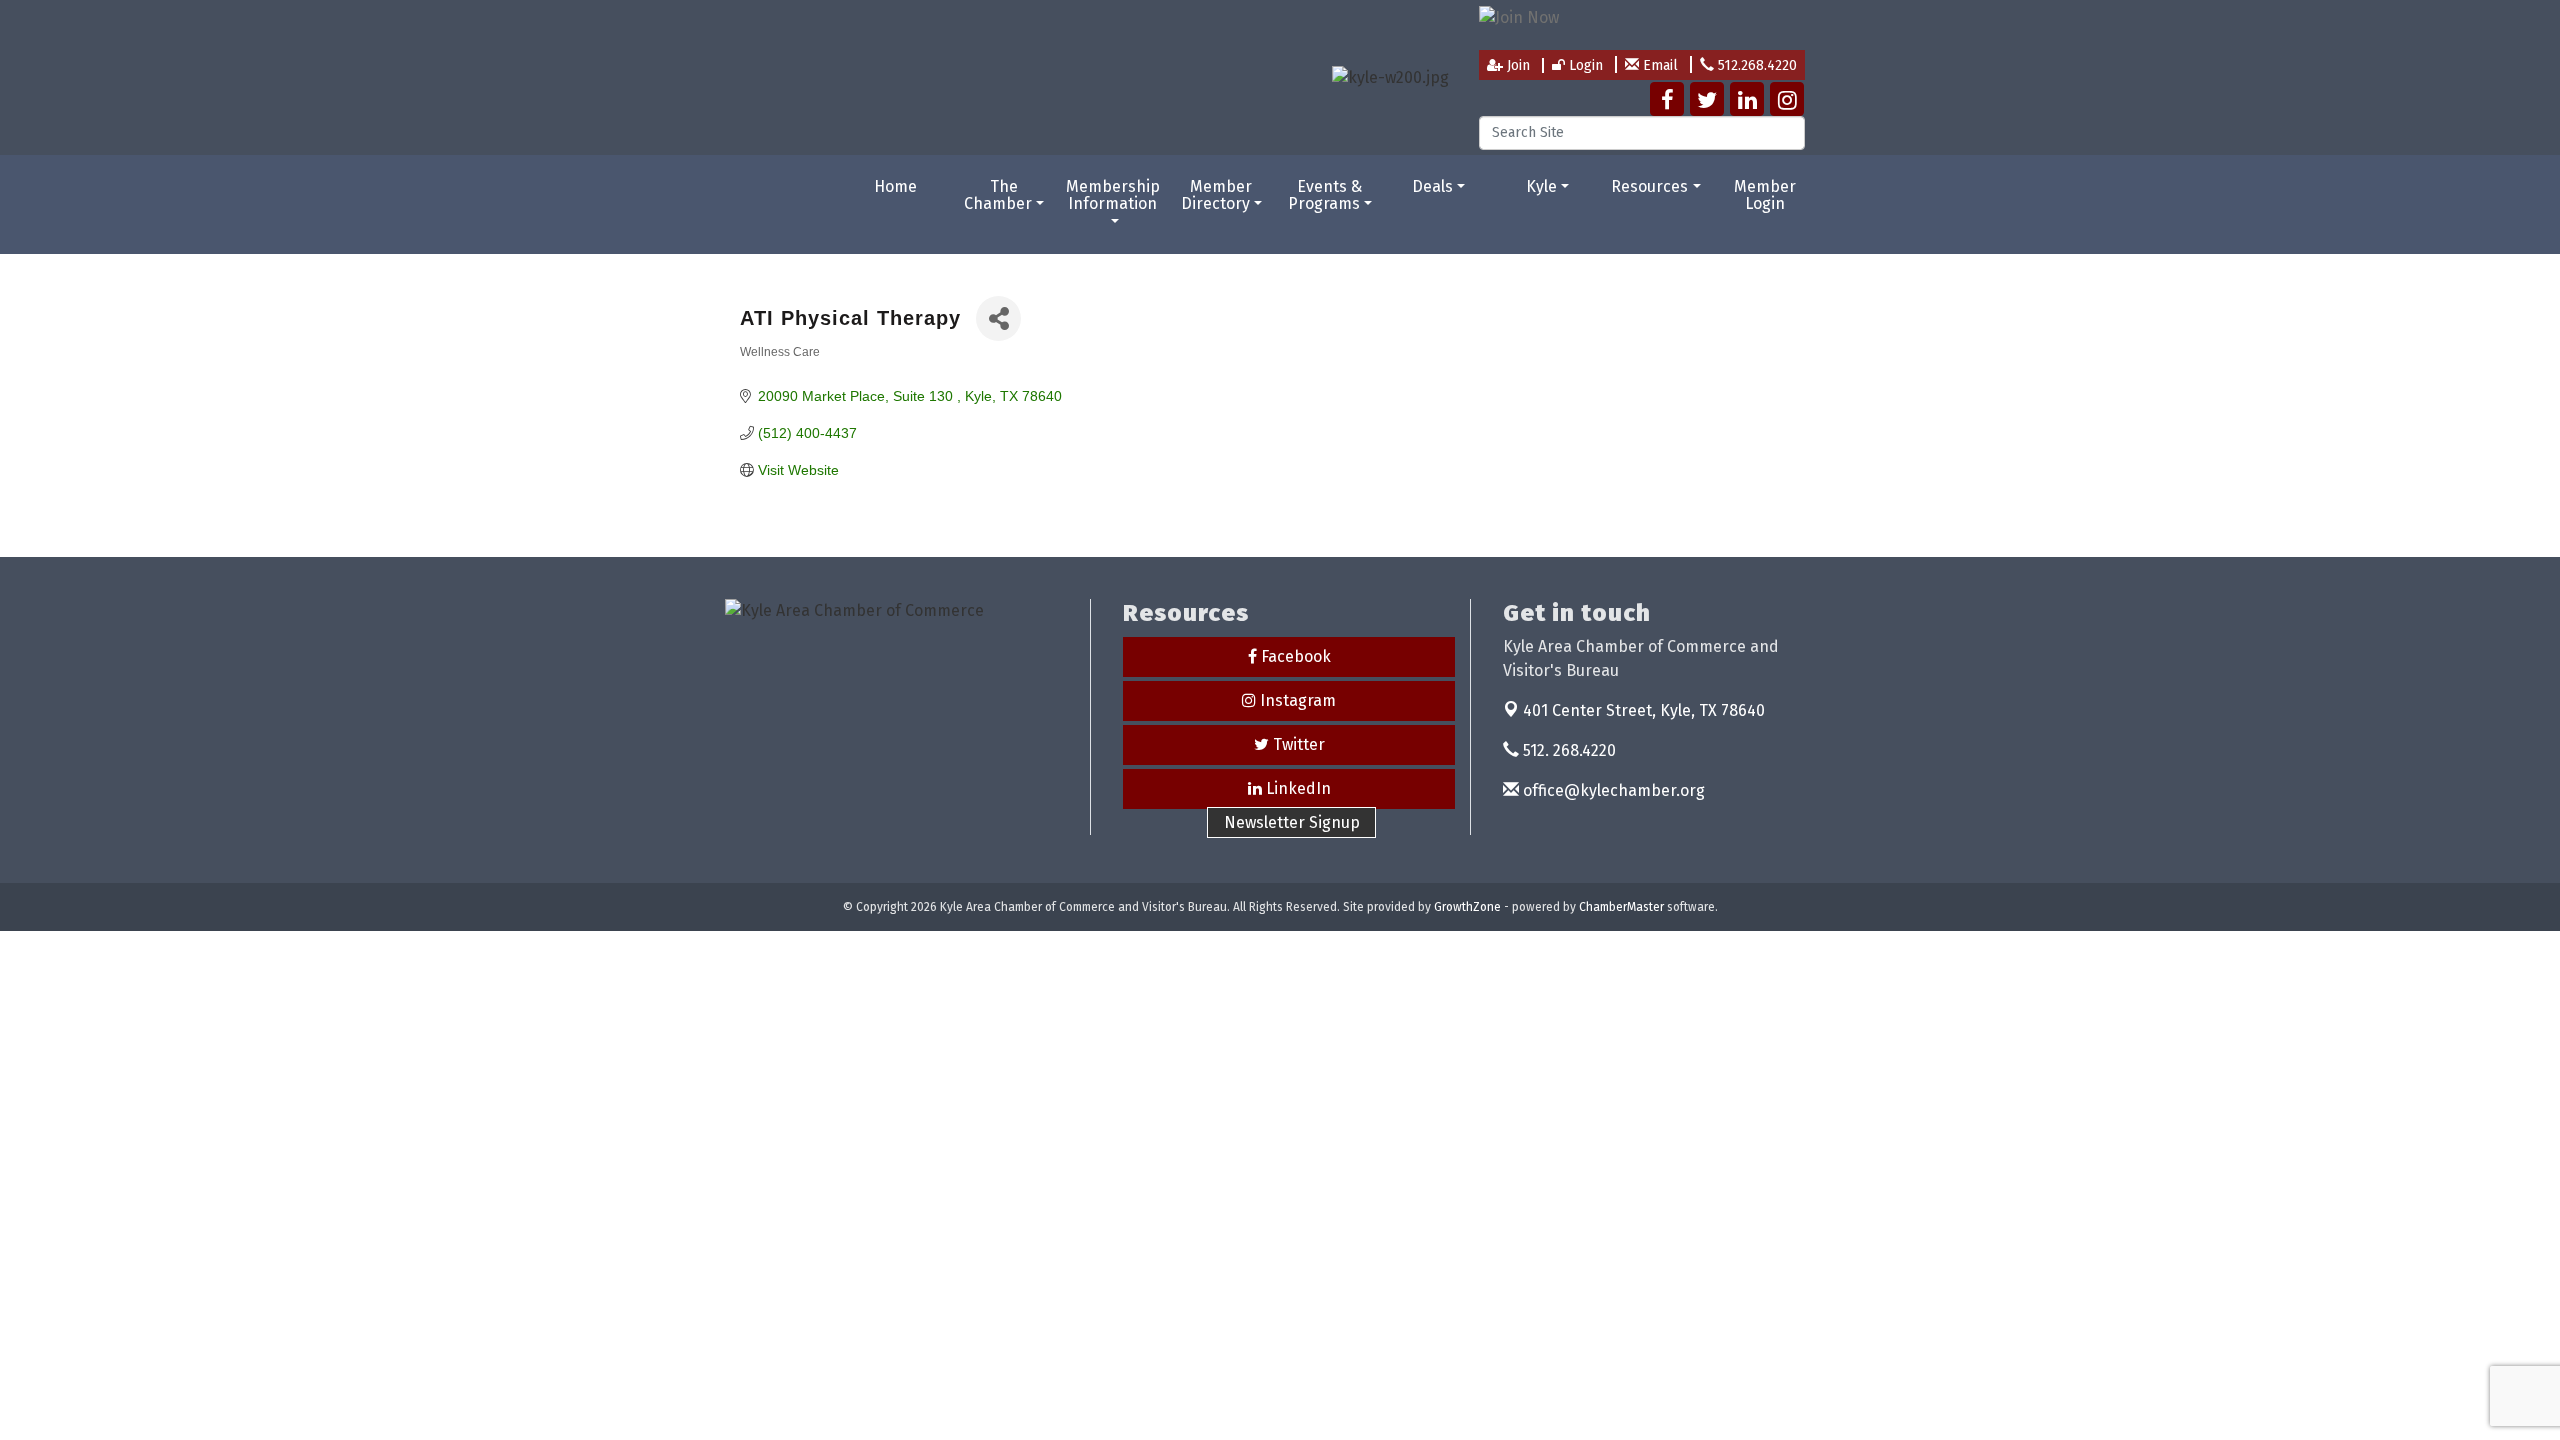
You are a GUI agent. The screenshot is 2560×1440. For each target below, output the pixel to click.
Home (895, 186)
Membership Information (1113, 195)
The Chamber (998, 195)
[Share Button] (998, 318)
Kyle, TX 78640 (1644, 710)
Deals (1432, 186)
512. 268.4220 (1567, 750)
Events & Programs (1325, 195)
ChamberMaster (1621, 907)
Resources (1649, 186)
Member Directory (1217, 195)
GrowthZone (1467, 907)
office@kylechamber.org (1612, 790)
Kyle (1541, 186)
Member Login (1765, 195)
